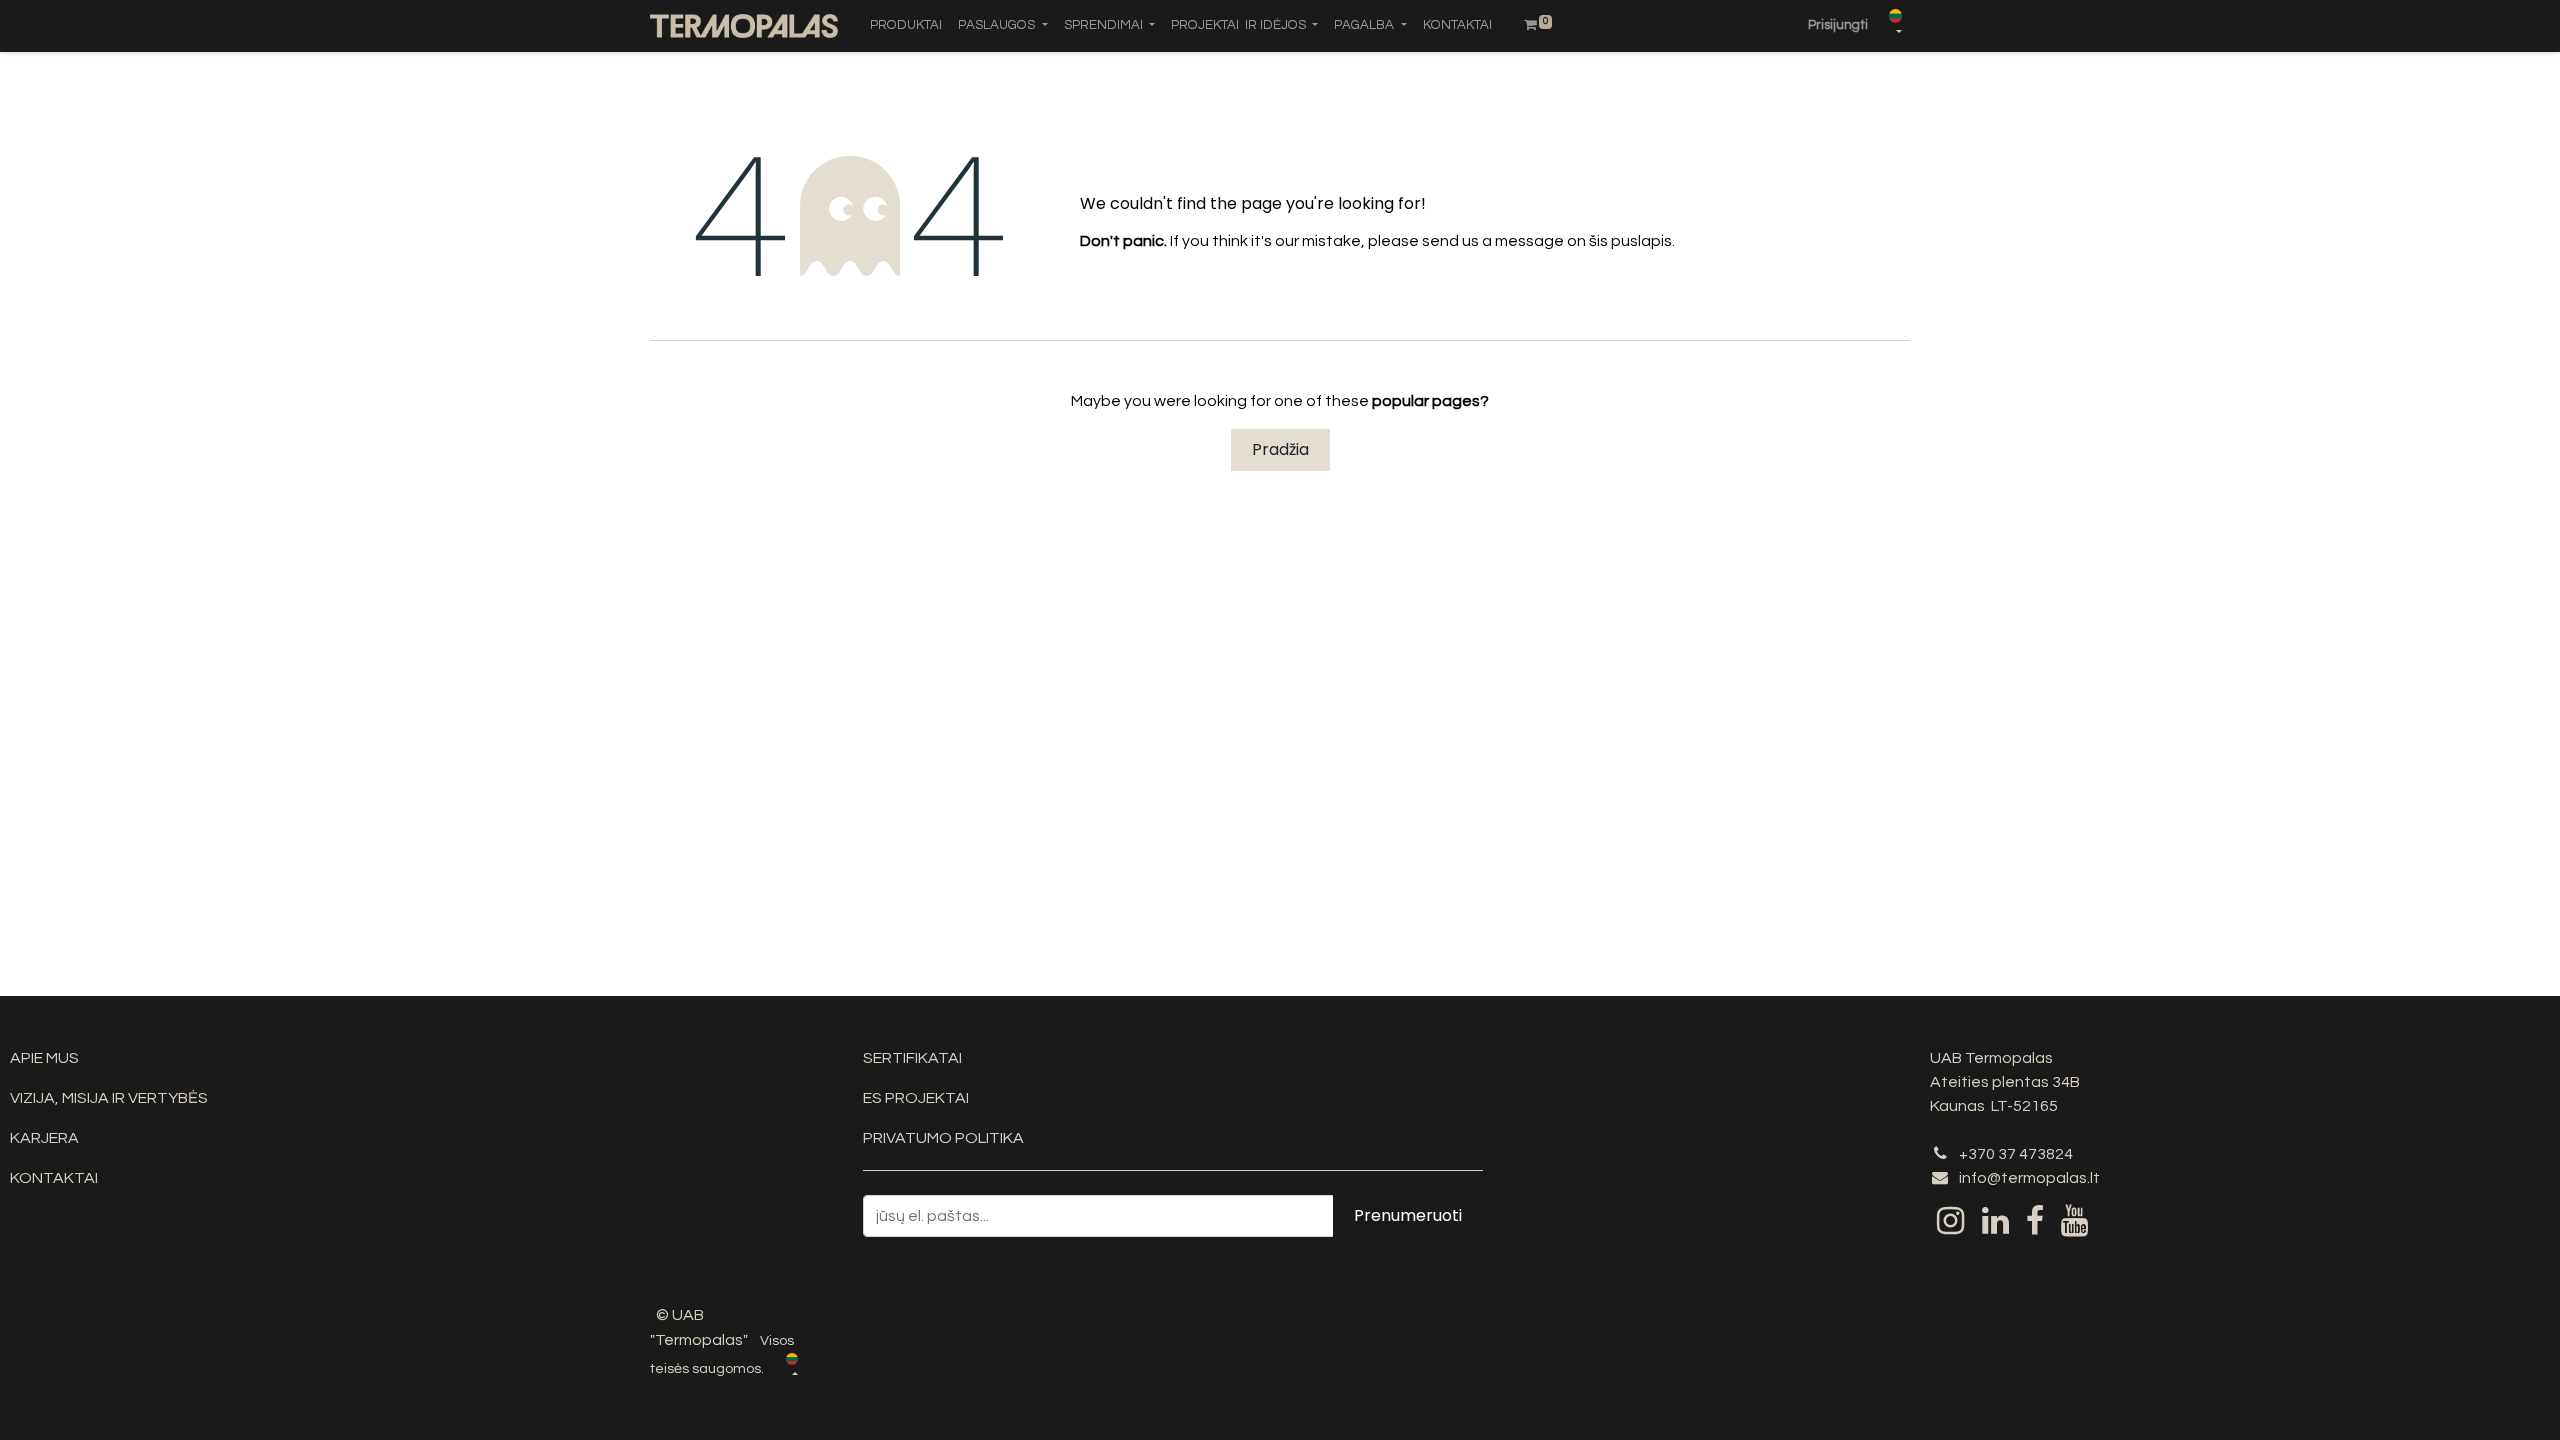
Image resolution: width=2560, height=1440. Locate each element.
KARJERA (44, 1138)
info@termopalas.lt (2029, 1178)
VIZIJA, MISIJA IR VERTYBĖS (109, 1098)
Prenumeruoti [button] (1408, 1215)
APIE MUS (44, 1058)
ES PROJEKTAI (916, 1098)
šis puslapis (1630, 241)
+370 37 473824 (2016, 1154)
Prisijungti (1838, 25)
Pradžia (1280, 449)
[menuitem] (906, 26)
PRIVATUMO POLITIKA (943, 1138)
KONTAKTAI (54, 1178)
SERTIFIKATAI (912, 1058)
